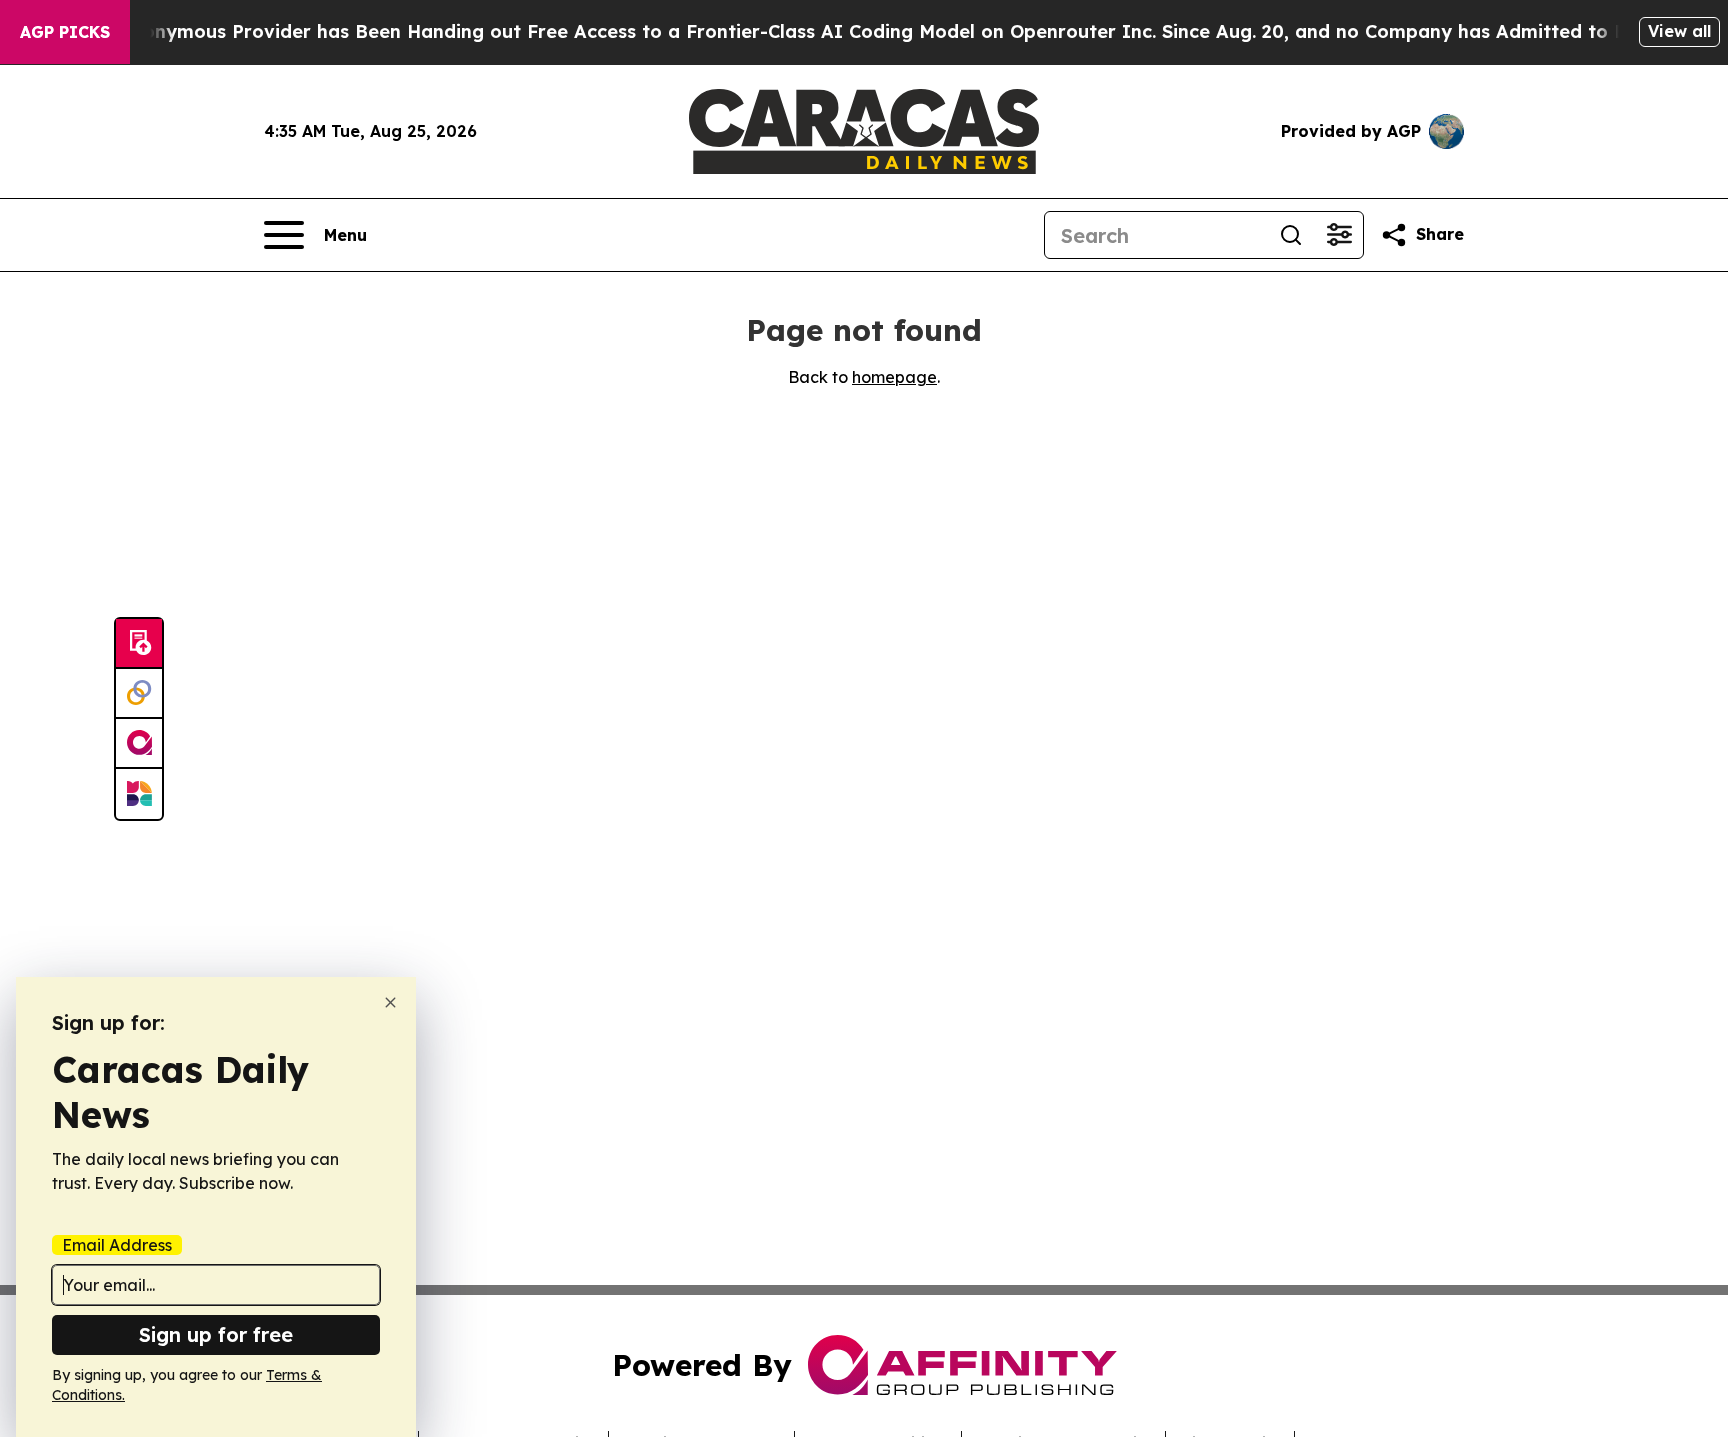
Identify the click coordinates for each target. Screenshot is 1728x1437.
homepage (894, 377)
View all (1679, 31)
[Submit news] (139, 644)
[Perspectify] (139, 694)
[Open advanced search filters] (1339, 235)
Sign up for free (216, 1334)
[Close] (390, 1002)
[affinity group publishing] (139, 744)
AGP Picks (65, 32)
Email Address (117, 1245)
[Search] (1291, 235)
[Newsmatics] (139, 794)
